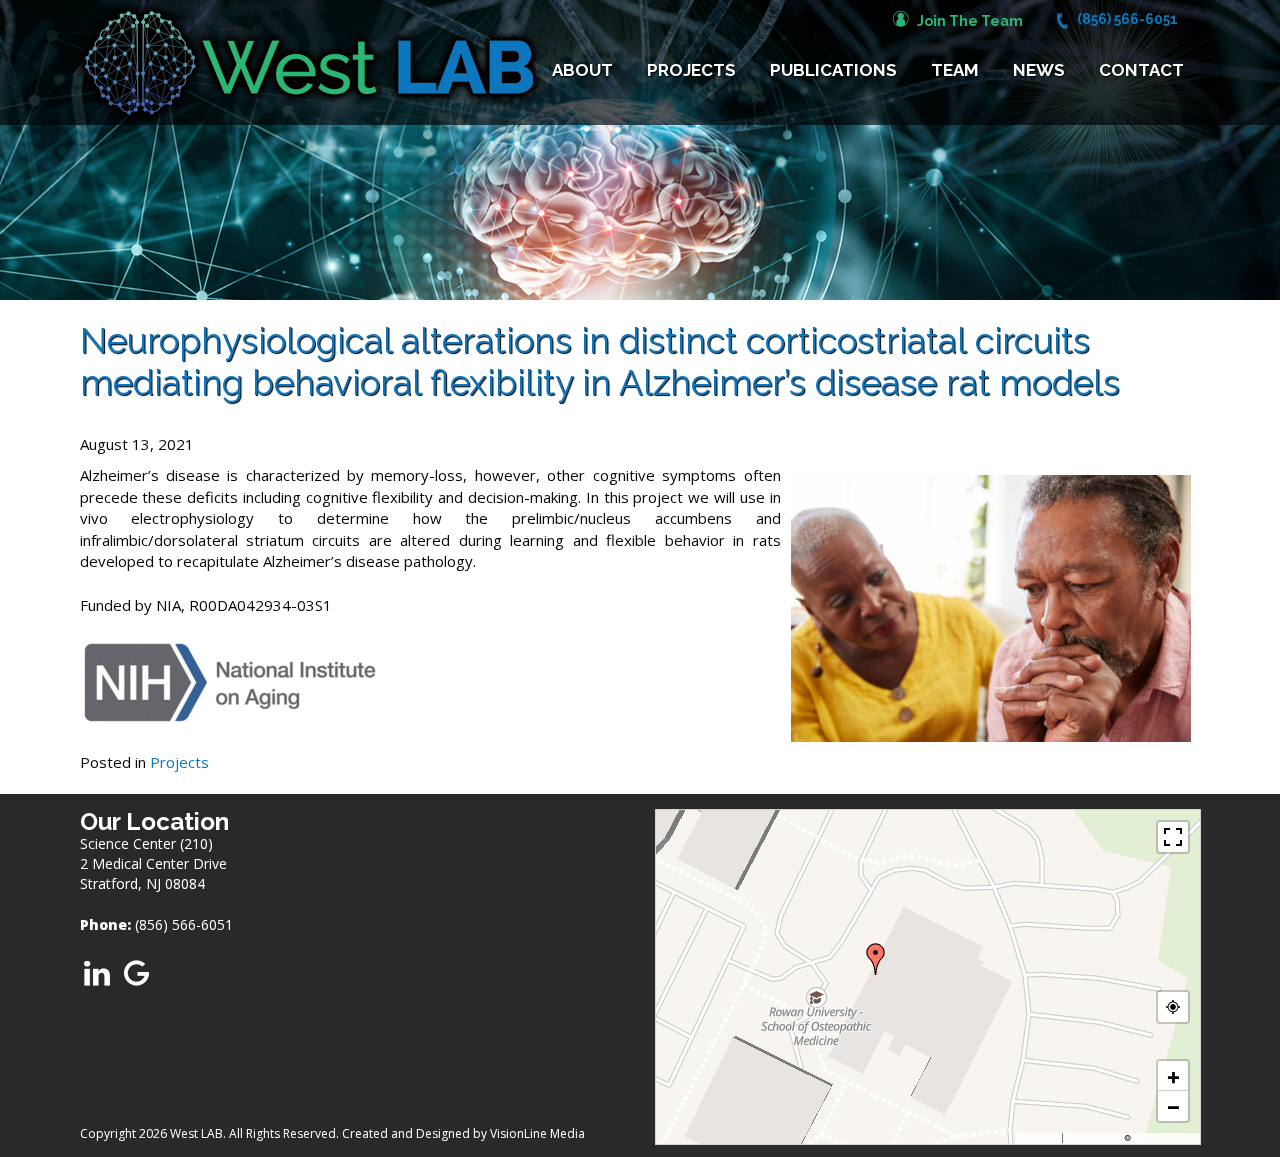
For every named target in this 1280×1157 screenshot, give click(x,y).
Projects (691, 70)
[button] (876, 959)
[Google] (136, 971)
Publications (833, 70)
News (1039, 70)
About (582, 70)
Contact (1141, 70)
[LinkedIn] (97, 971)
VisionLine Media (537, 1133)
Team (955, 70)
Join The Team (970, 21)
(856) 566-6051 (1127, 19)
